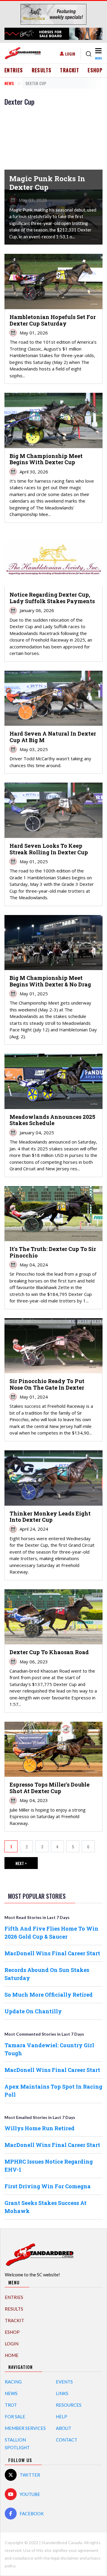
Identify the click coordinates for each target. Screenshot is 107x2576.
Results (42, 70)
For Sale (15, 2417)
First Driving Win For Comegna (48, 2186)
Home (12, 2355)
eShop (95, 70)
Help (62, 2417)
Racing (13, 2382)
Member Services (25, 2428)
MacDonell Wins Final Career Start (52, 1953)
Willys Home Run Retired (40, 2128)
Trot (11, 2405)
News (9, 83)
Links (62, 2393)
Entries (14, 70)
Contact (67, 2440)
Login (70, 54)
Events (64, 2382)
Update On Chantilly (33, 2011)
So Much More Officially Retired (49, 1995)
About (64, 2428)
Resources (69, 2405)
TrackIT (70, 70)
